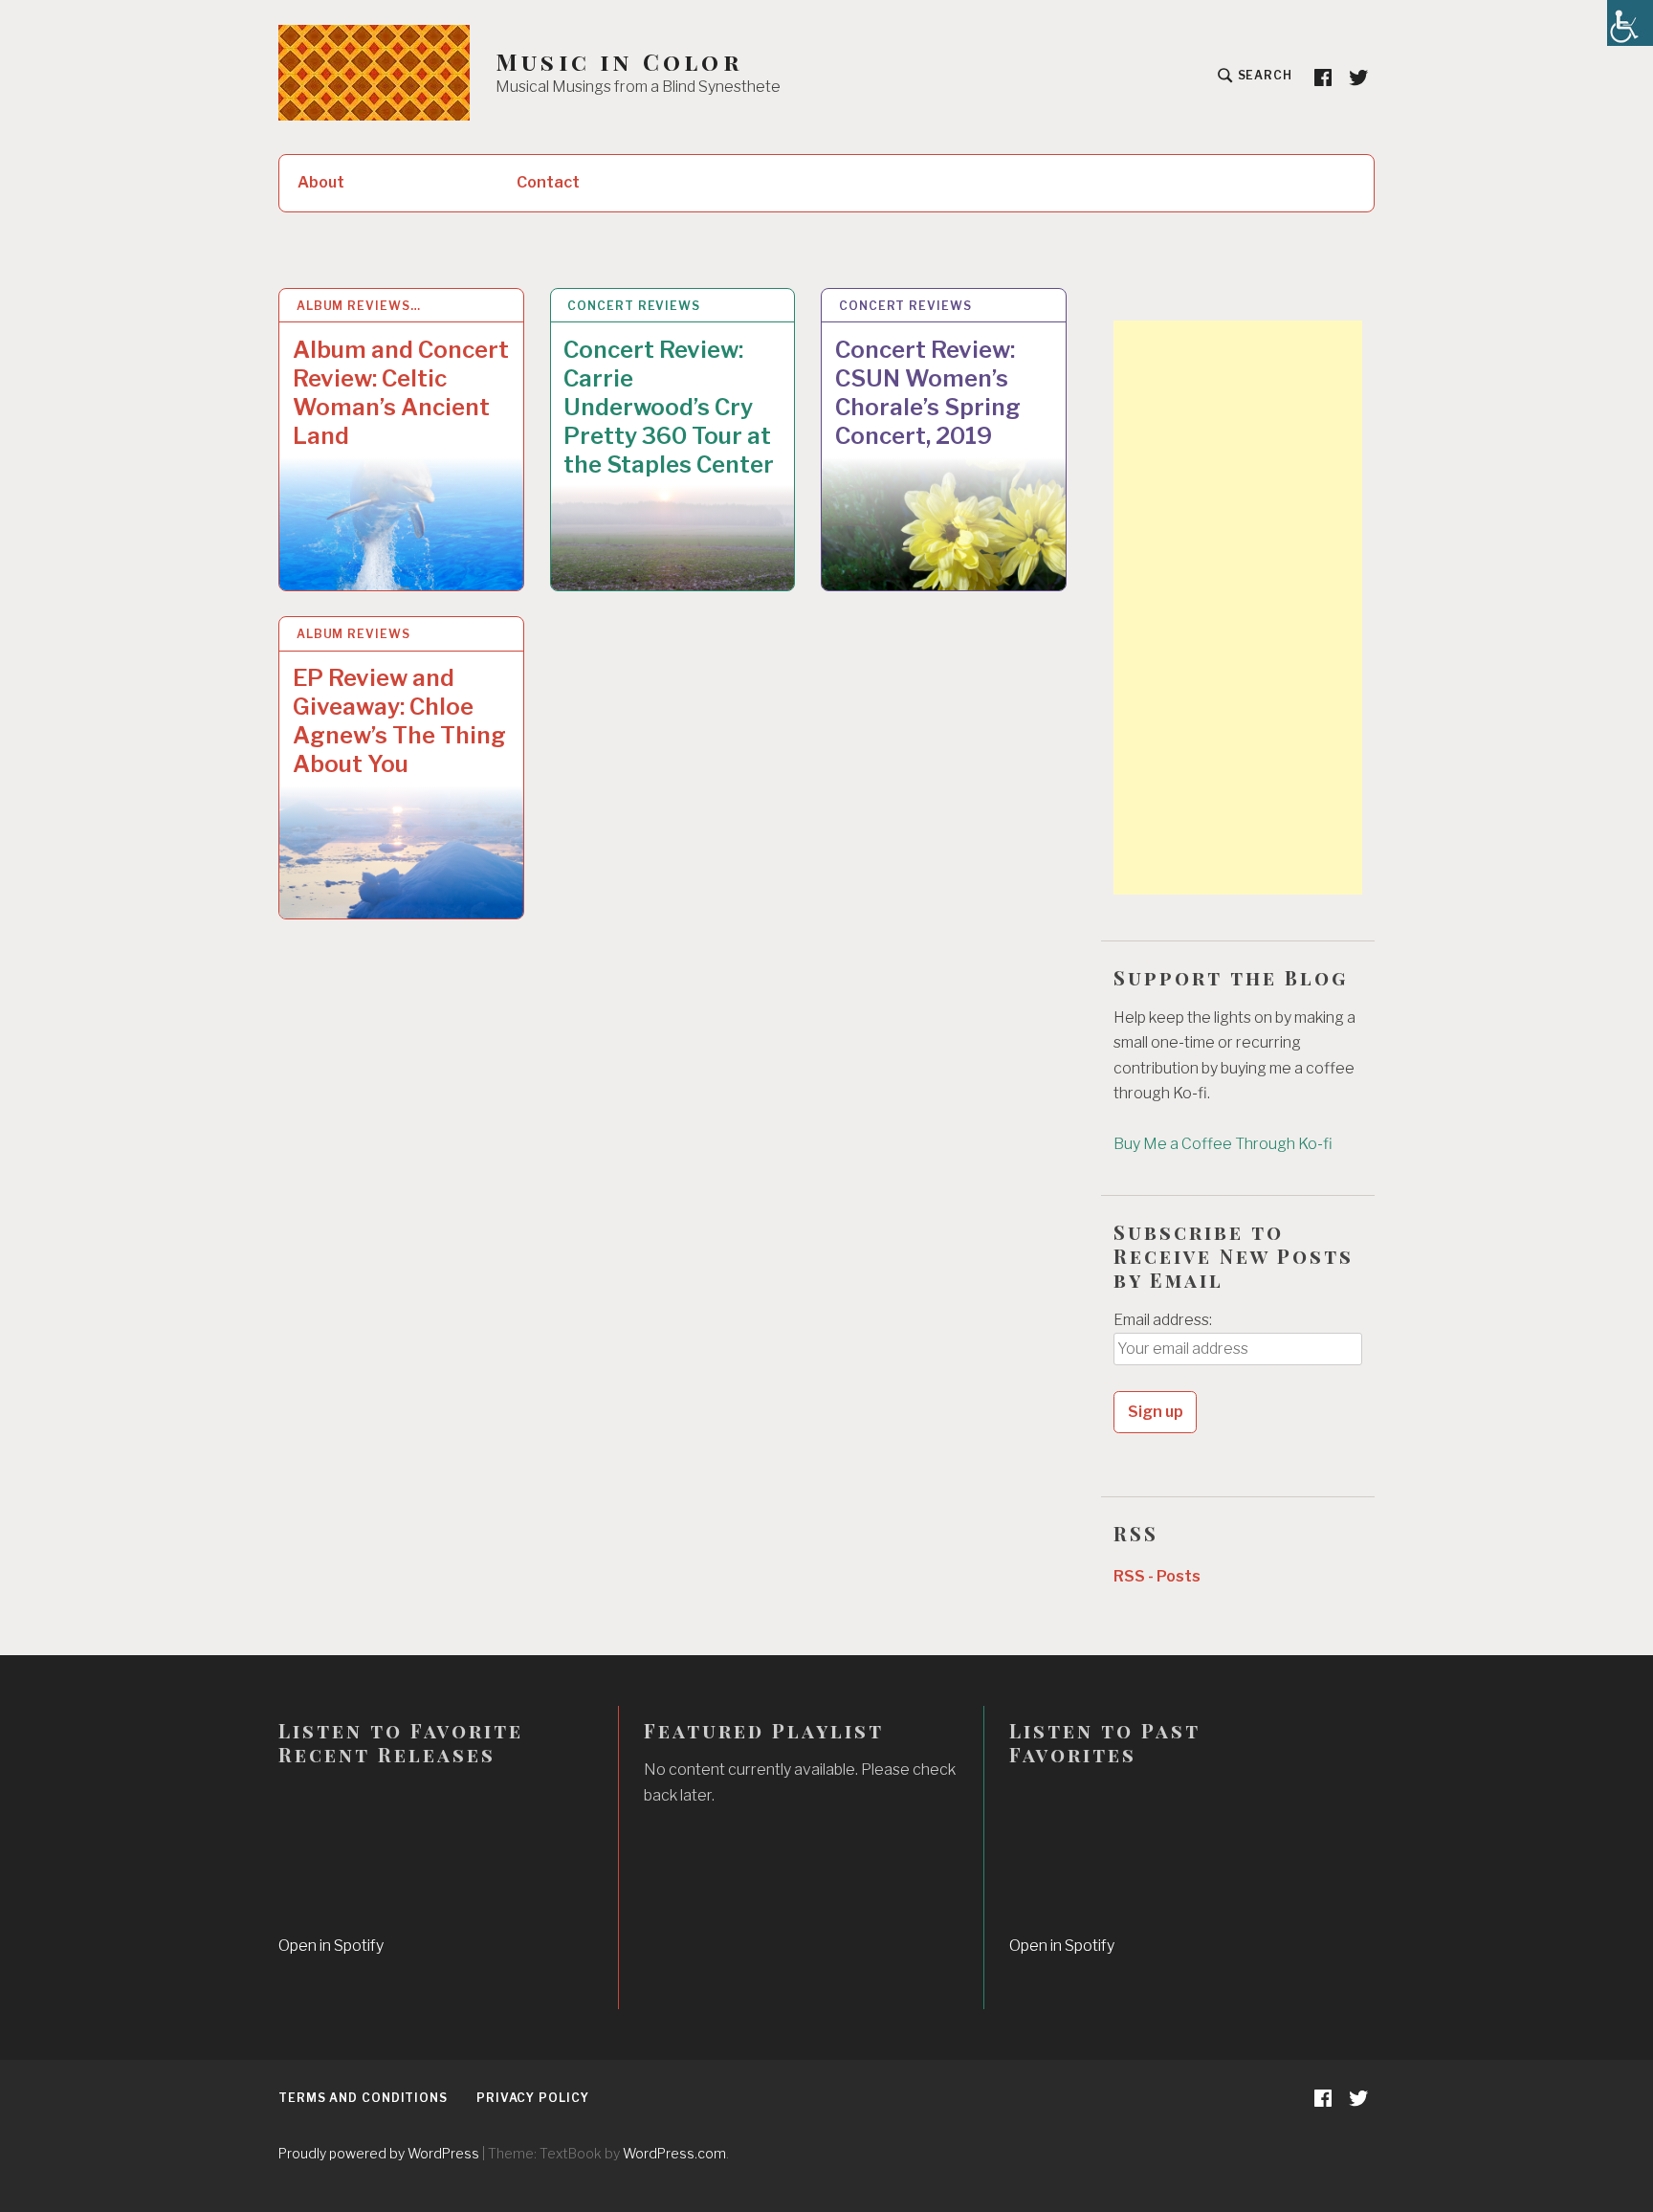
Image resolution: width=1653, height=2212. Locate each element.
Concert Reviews (634, 306)
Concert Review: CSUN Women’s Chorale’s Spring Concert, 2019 (928, 393)
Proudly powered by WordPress (379, 2153)
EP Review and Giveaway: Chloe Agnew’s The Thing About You (399, 721)
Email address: (1163, 1320)
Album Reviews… (359, 306)
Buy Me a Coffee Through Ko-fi (1223, 1144)
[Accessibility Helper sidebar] (1630, 23)
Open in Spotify (331, 1946)
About (321, 182)
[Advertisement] (1238, 608)
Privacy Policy (533, 2098)
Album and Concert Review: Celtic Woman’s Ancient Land (401, 393)
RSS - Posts (1157, 1576)
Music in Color (619, 62)
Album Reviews (353, 634)
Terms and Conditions (363, 2098)
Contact (548, 182)
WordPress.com (674, 2153)
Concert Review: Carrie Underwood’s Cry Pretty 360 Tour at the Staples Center (669, 407)
